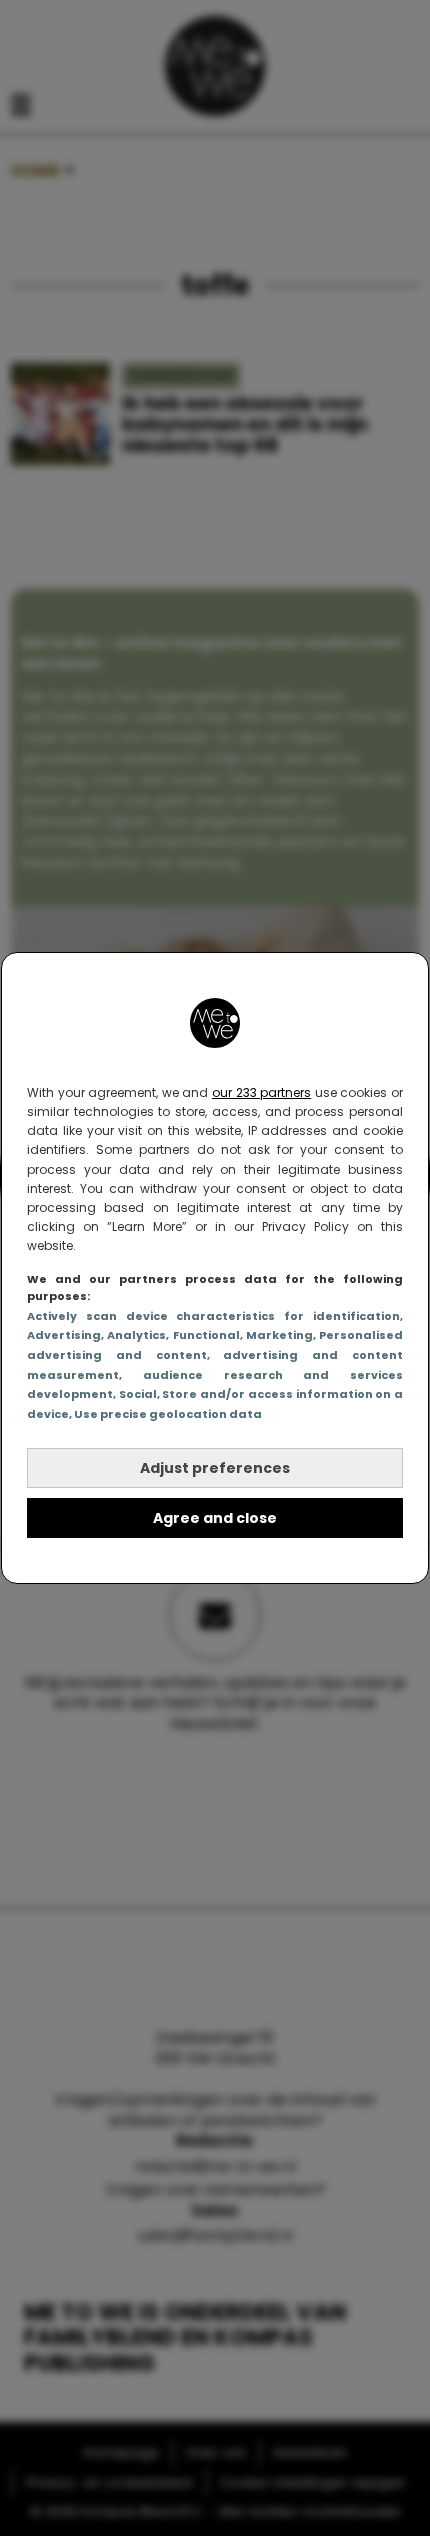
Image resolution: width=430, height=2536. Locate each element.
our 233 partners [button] (261, 1092)
